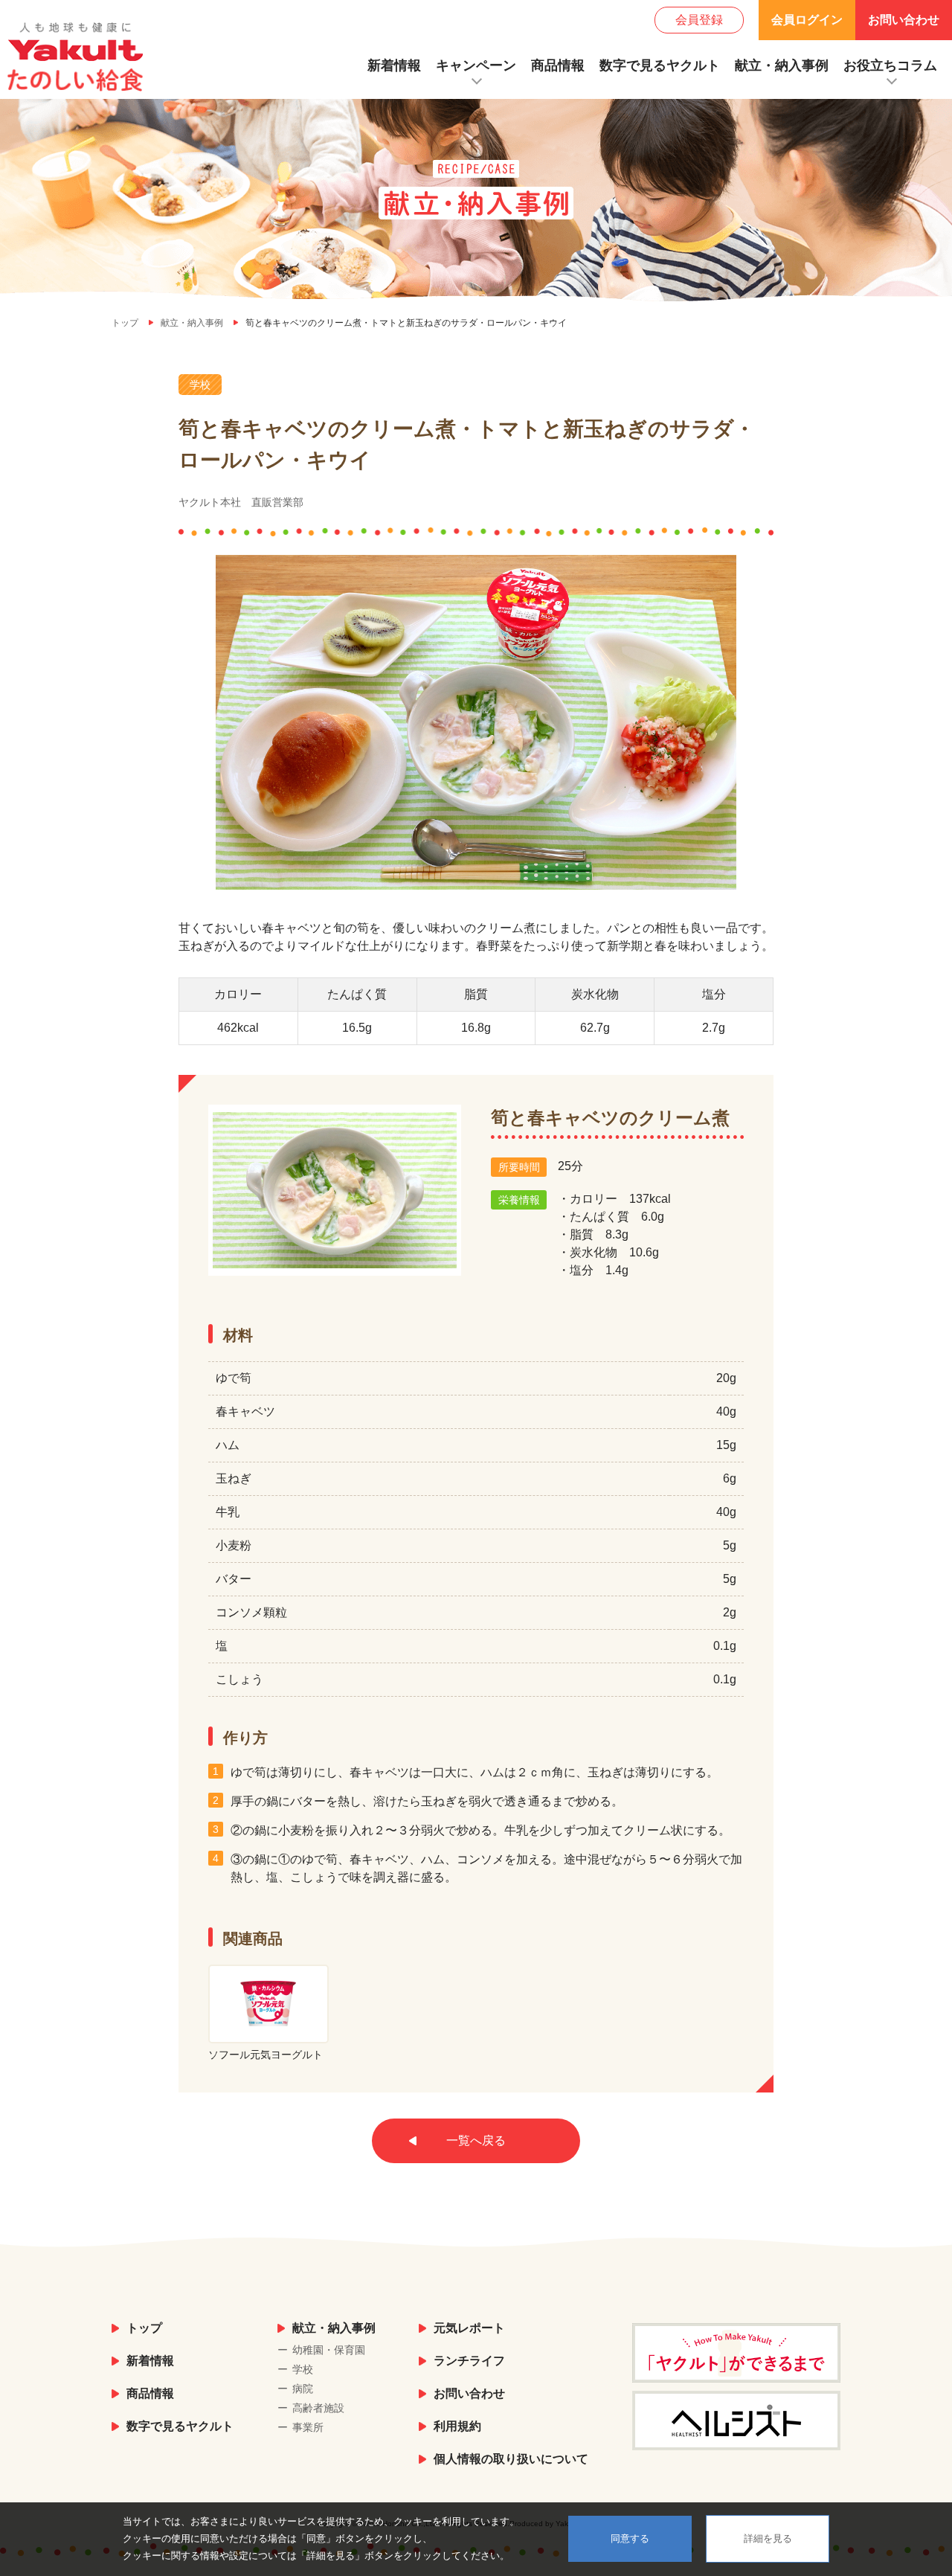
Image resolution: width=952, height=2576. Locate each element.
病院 (303, 2389)
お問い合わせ (904, 20)
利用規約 (457, 2426)
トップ (144, 2328)
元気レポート (469, 2328)
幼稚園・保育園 (329, 2350)
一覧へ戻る (476, 2140)
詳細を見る (768, 2538)
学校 (303, 2369)
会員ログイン (807, 20)
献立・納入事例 (782, 65)
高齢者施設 (318, 2408)
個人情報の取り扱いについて (511, 2459)
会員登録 (699, 20)
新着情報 (394, 65)
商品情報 (558, 65)
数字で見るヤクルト (660, 65)
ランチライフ (469, 2361)
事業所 (308, 2427)
